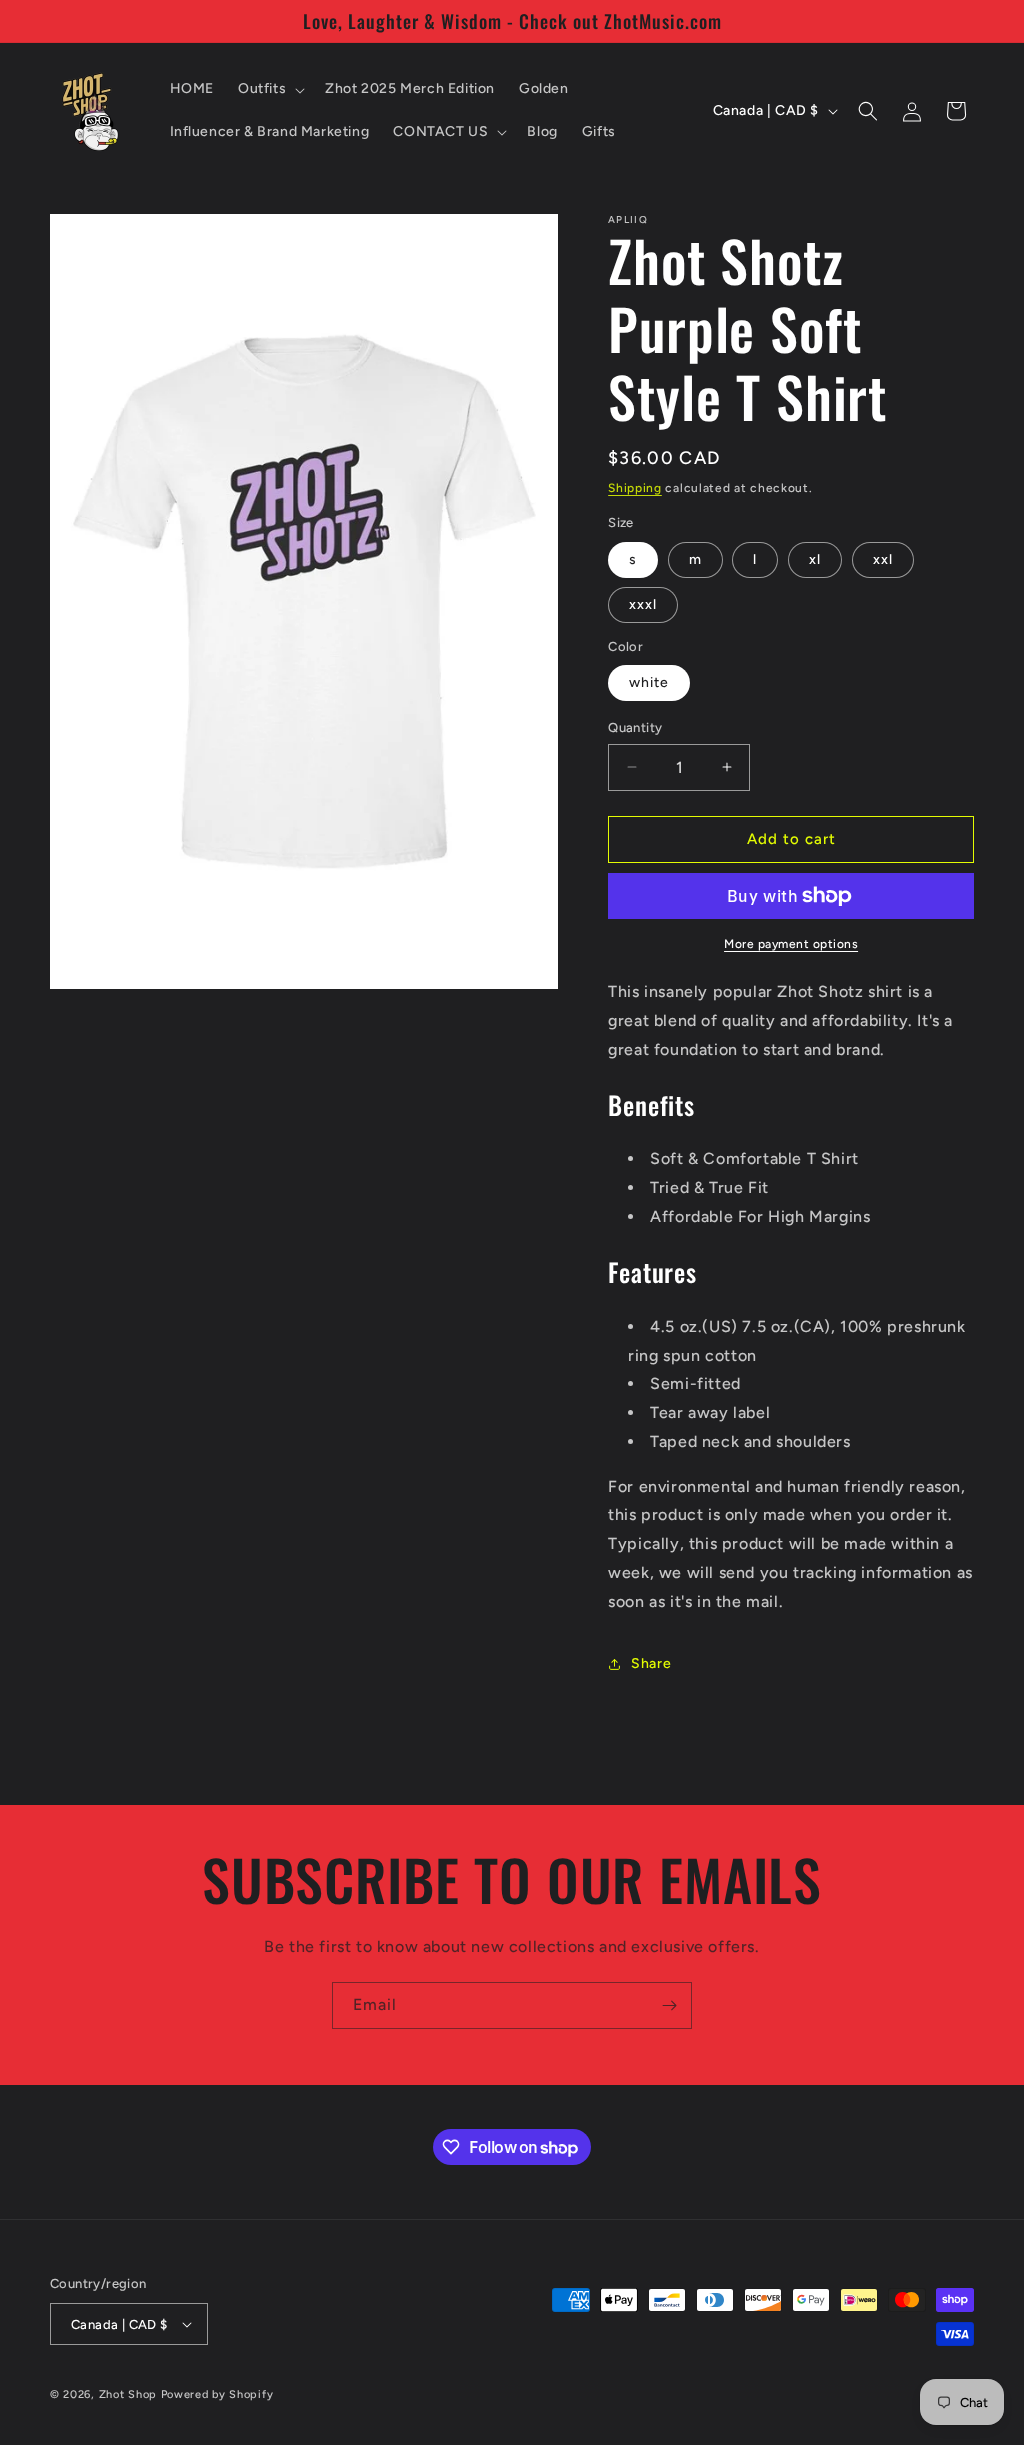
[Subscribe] (669, 2005)
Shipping (635, 488)
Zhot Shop (128, 2394)
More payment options (791, 944)
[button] (269, 89)
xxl (883, 559)
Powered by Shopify (217, 2394)
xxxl (643, 604)
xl (815, 559)
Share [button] (651, 1663)
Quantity (635, 727)
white (649, 682)
